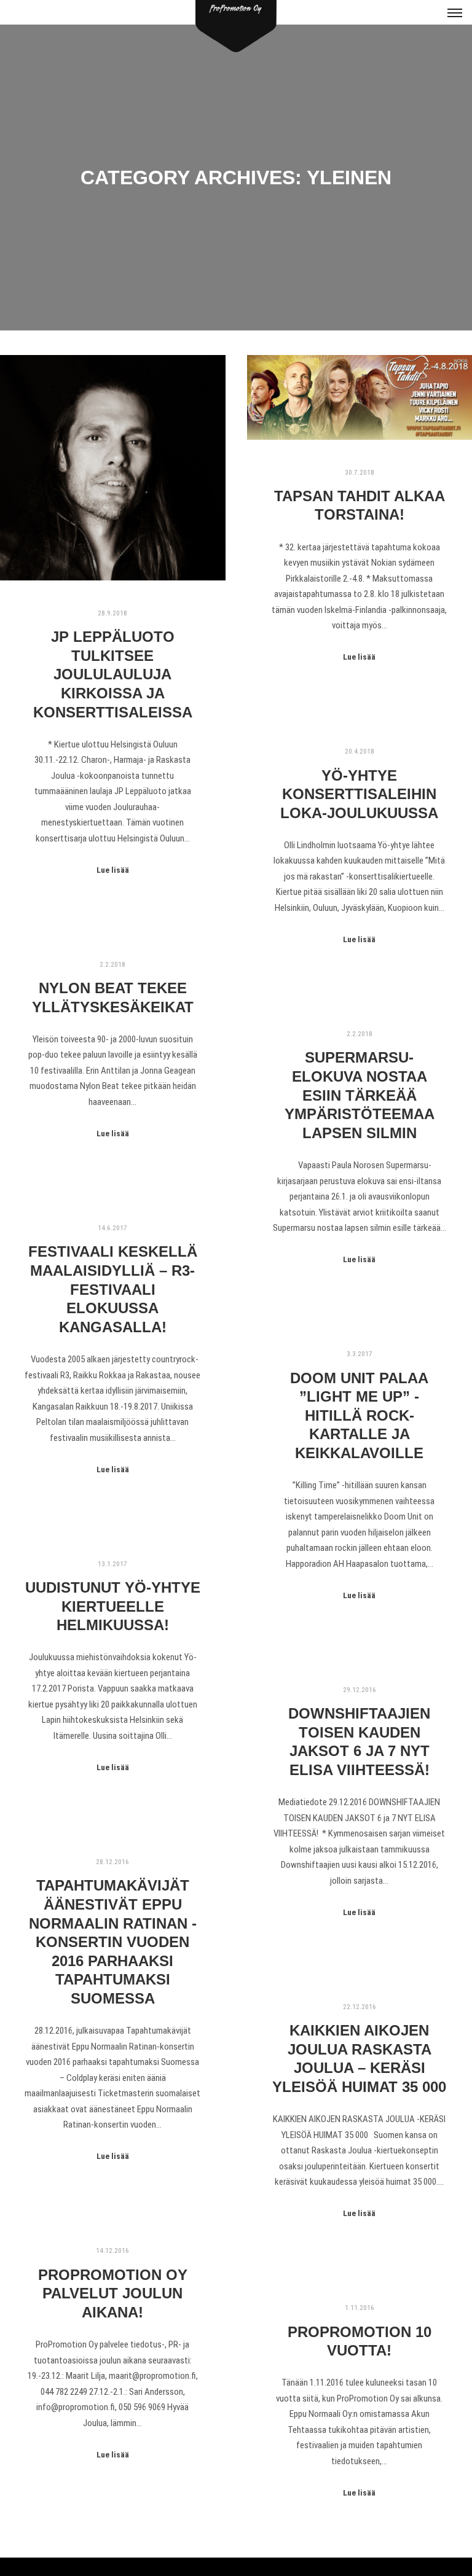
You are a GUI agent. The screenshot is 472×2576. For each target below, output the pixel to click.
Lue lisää (113, 870)
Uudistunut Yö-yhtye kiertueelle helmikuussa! (113, 1606)
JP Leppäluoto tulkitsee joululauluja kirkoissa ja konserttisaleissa (113, 674)
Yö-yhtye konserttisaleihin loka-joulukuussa (359, 794)
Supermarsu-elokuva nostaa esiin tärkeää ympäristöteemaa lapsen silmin (360, 1095)
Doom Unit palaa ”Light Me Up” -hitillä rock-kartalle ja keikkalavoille (359, 1416)
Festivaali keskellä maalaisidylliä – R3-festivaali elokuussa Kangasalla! (113, 1289)
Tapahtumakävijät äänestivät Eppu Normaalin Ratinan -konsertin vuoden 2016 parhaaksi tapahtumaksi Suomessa (113, 1942)
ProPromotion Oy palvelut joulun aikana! (113, 2294)
